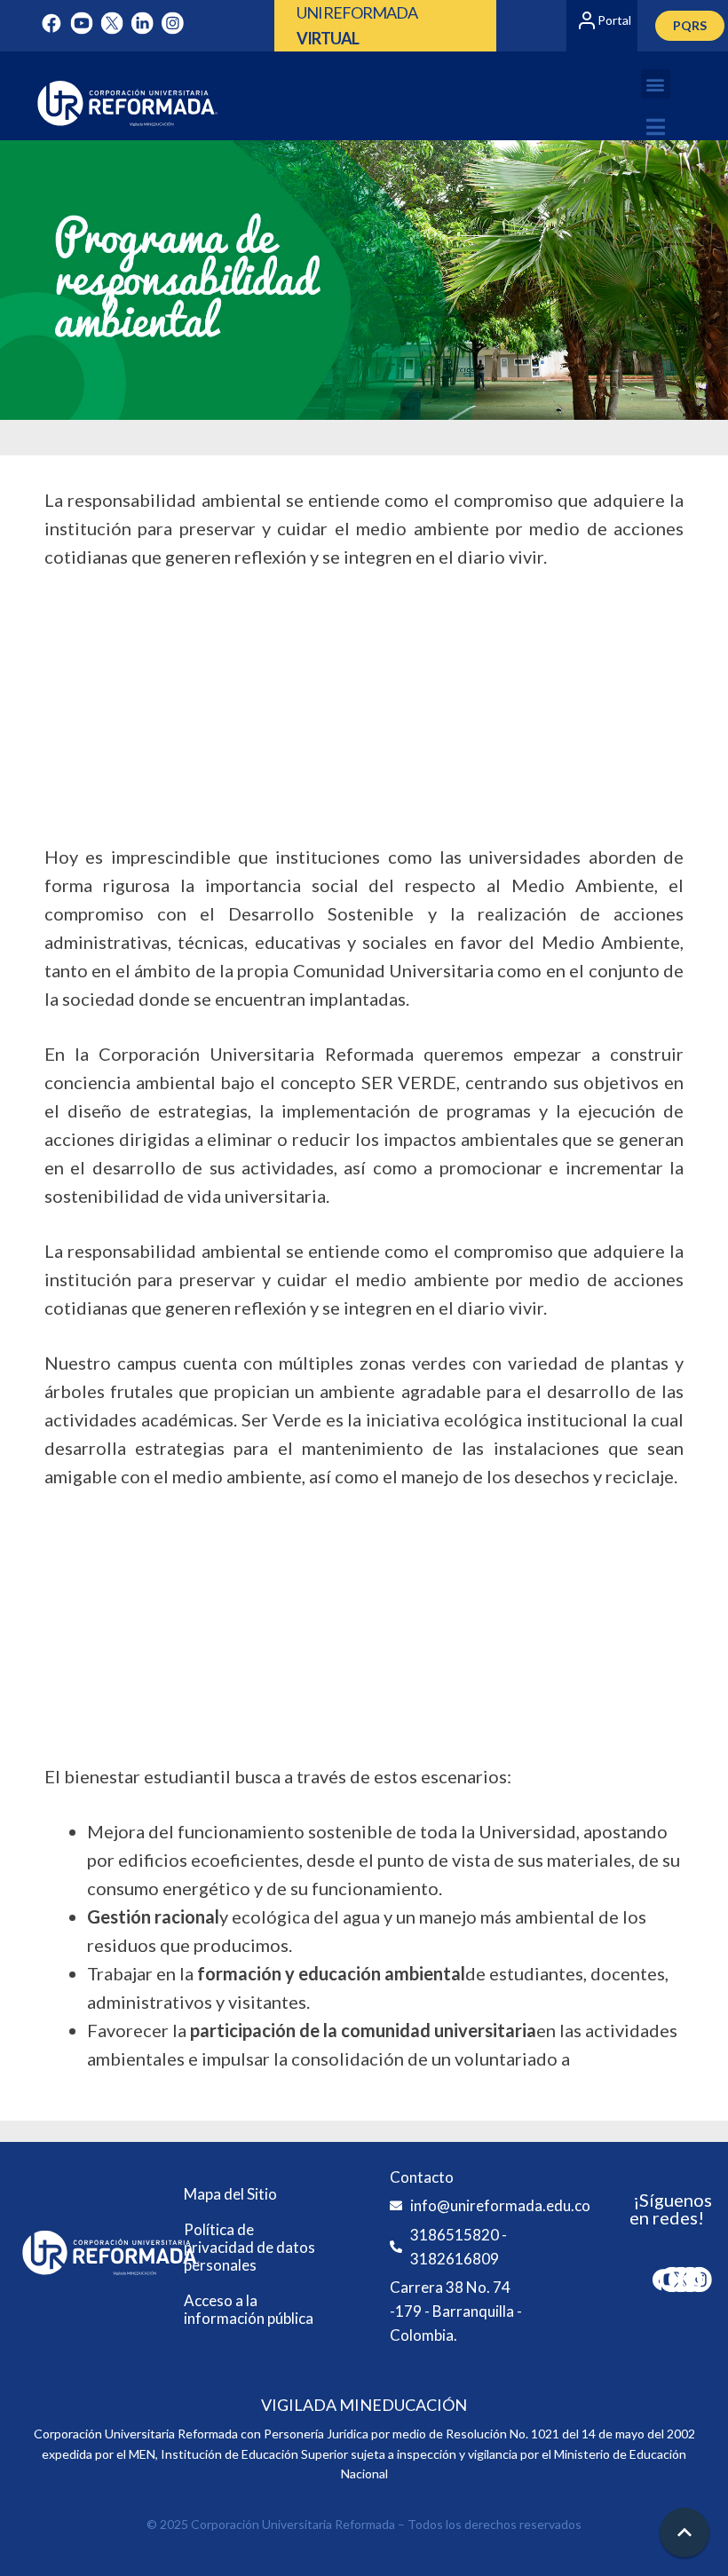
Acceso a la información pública (249, 2309)
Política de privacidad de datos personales (249, 2247)
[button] (656, 84)
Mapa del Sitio (230, 2194)
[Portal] (587, 20)
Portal (614, 20)
